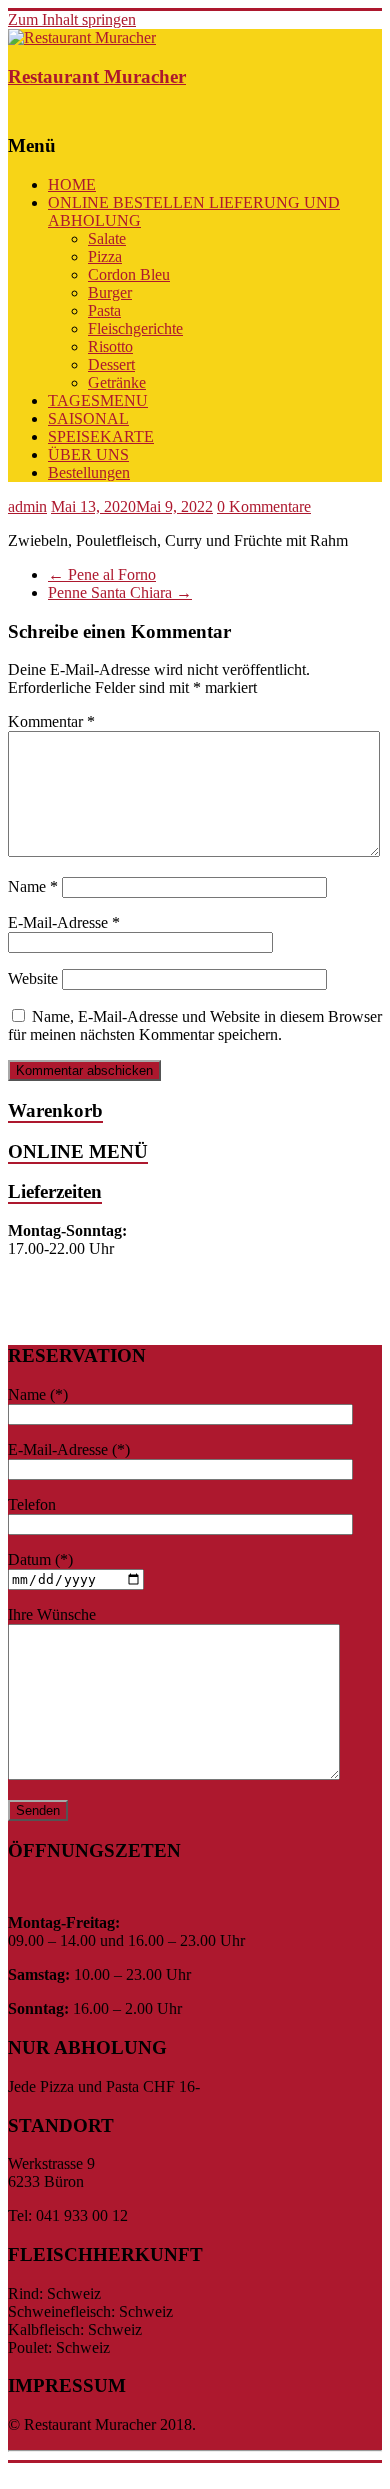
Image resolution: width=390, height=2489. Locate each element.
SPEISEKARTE (101, 436)
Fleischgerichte (135, 328)
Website (33, 978)
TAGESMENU (98, 400)
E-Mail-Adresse (64, 922)
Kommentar (51, 721)
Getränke (117, 382)
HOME (72, 184)
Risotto (110, 346)
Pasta (104, 310)
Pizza (105, 256)
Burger (110, 292)
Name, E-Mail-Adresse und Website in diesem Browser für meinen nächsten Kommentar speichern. (195, 1025)
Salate (107, 238)
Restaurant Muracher (97, 76)
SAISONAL (88, 418)
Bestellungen (89, 472)
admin (27, 506)
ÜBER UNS (88, 454)
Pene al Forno (102, 574)
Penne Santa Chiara (120, 592)
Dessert (111, 364)
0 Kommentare (264, 506)
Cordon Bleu (129, 274)
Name (33, 886)
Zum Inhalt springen (72, 19)
